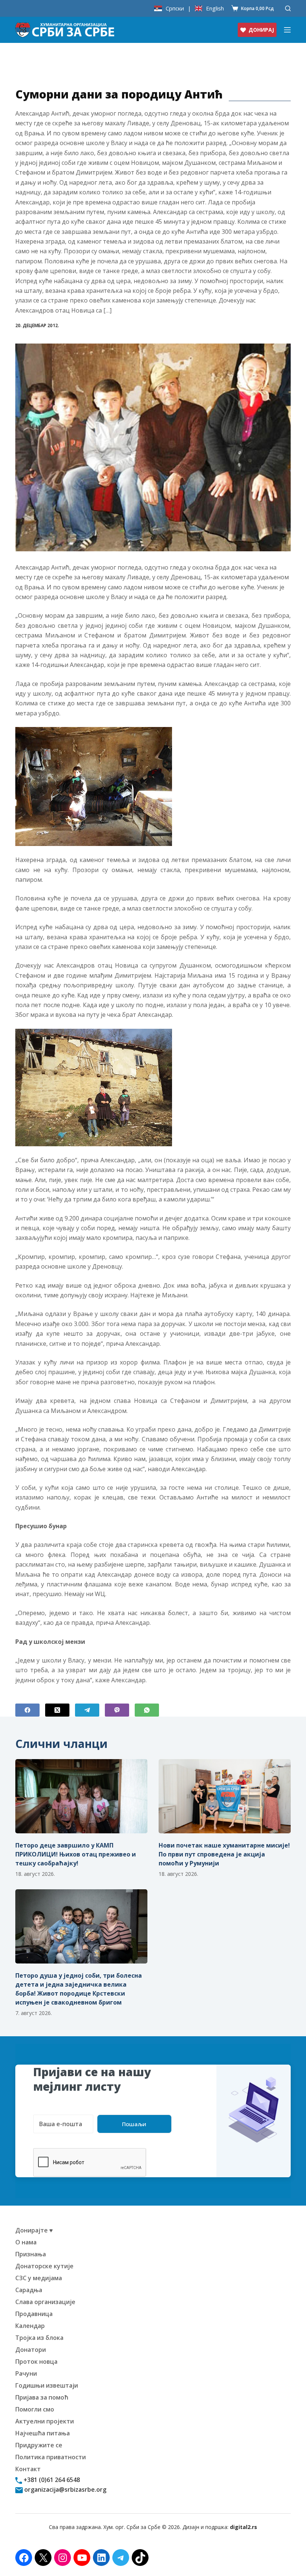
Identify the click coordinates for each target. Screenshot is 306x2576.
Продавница (34, 2314)
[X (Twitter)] (57, 1710)
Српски (175, 8)
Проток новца (36, 2362)
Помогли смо (35, 2409)
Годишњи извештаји (47, 2385)
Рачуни (26, 2373)
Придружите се (39, 2445)
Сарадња (29, 2290)
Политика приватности (51, 2457)
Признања (31, 2254)
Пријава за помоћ (42, 2397)
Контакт (28, 2469)
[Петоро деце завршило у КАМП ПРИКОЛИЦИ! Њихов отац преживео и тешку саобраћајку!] (81, 1796)
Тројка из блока (39, 2338)
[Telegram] (87, 1710)
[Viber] (117, 1710)
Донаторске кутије (44, 2266)
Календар (30, 2326)
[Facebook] (27, 1710)
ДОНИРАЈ (261, 30)
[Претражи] (288, 8)
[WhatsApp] (147, 1710)
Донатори (31, 2350)
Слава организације (45, 2302)
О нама (26, 2242)
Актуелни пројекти (45, 2421)
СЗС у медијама (39, 2278)
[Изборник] (287, 30)
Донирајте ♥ (34, 2230)
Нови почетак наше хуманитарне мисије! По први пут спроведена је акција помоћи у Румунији (224, 1854)
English (215, 8)
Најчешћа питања (43, 2433)
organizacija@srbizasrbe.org (65, 2489)
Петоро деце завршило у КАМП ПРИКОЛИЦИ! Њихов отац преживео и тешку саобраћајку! (76, 1854)
